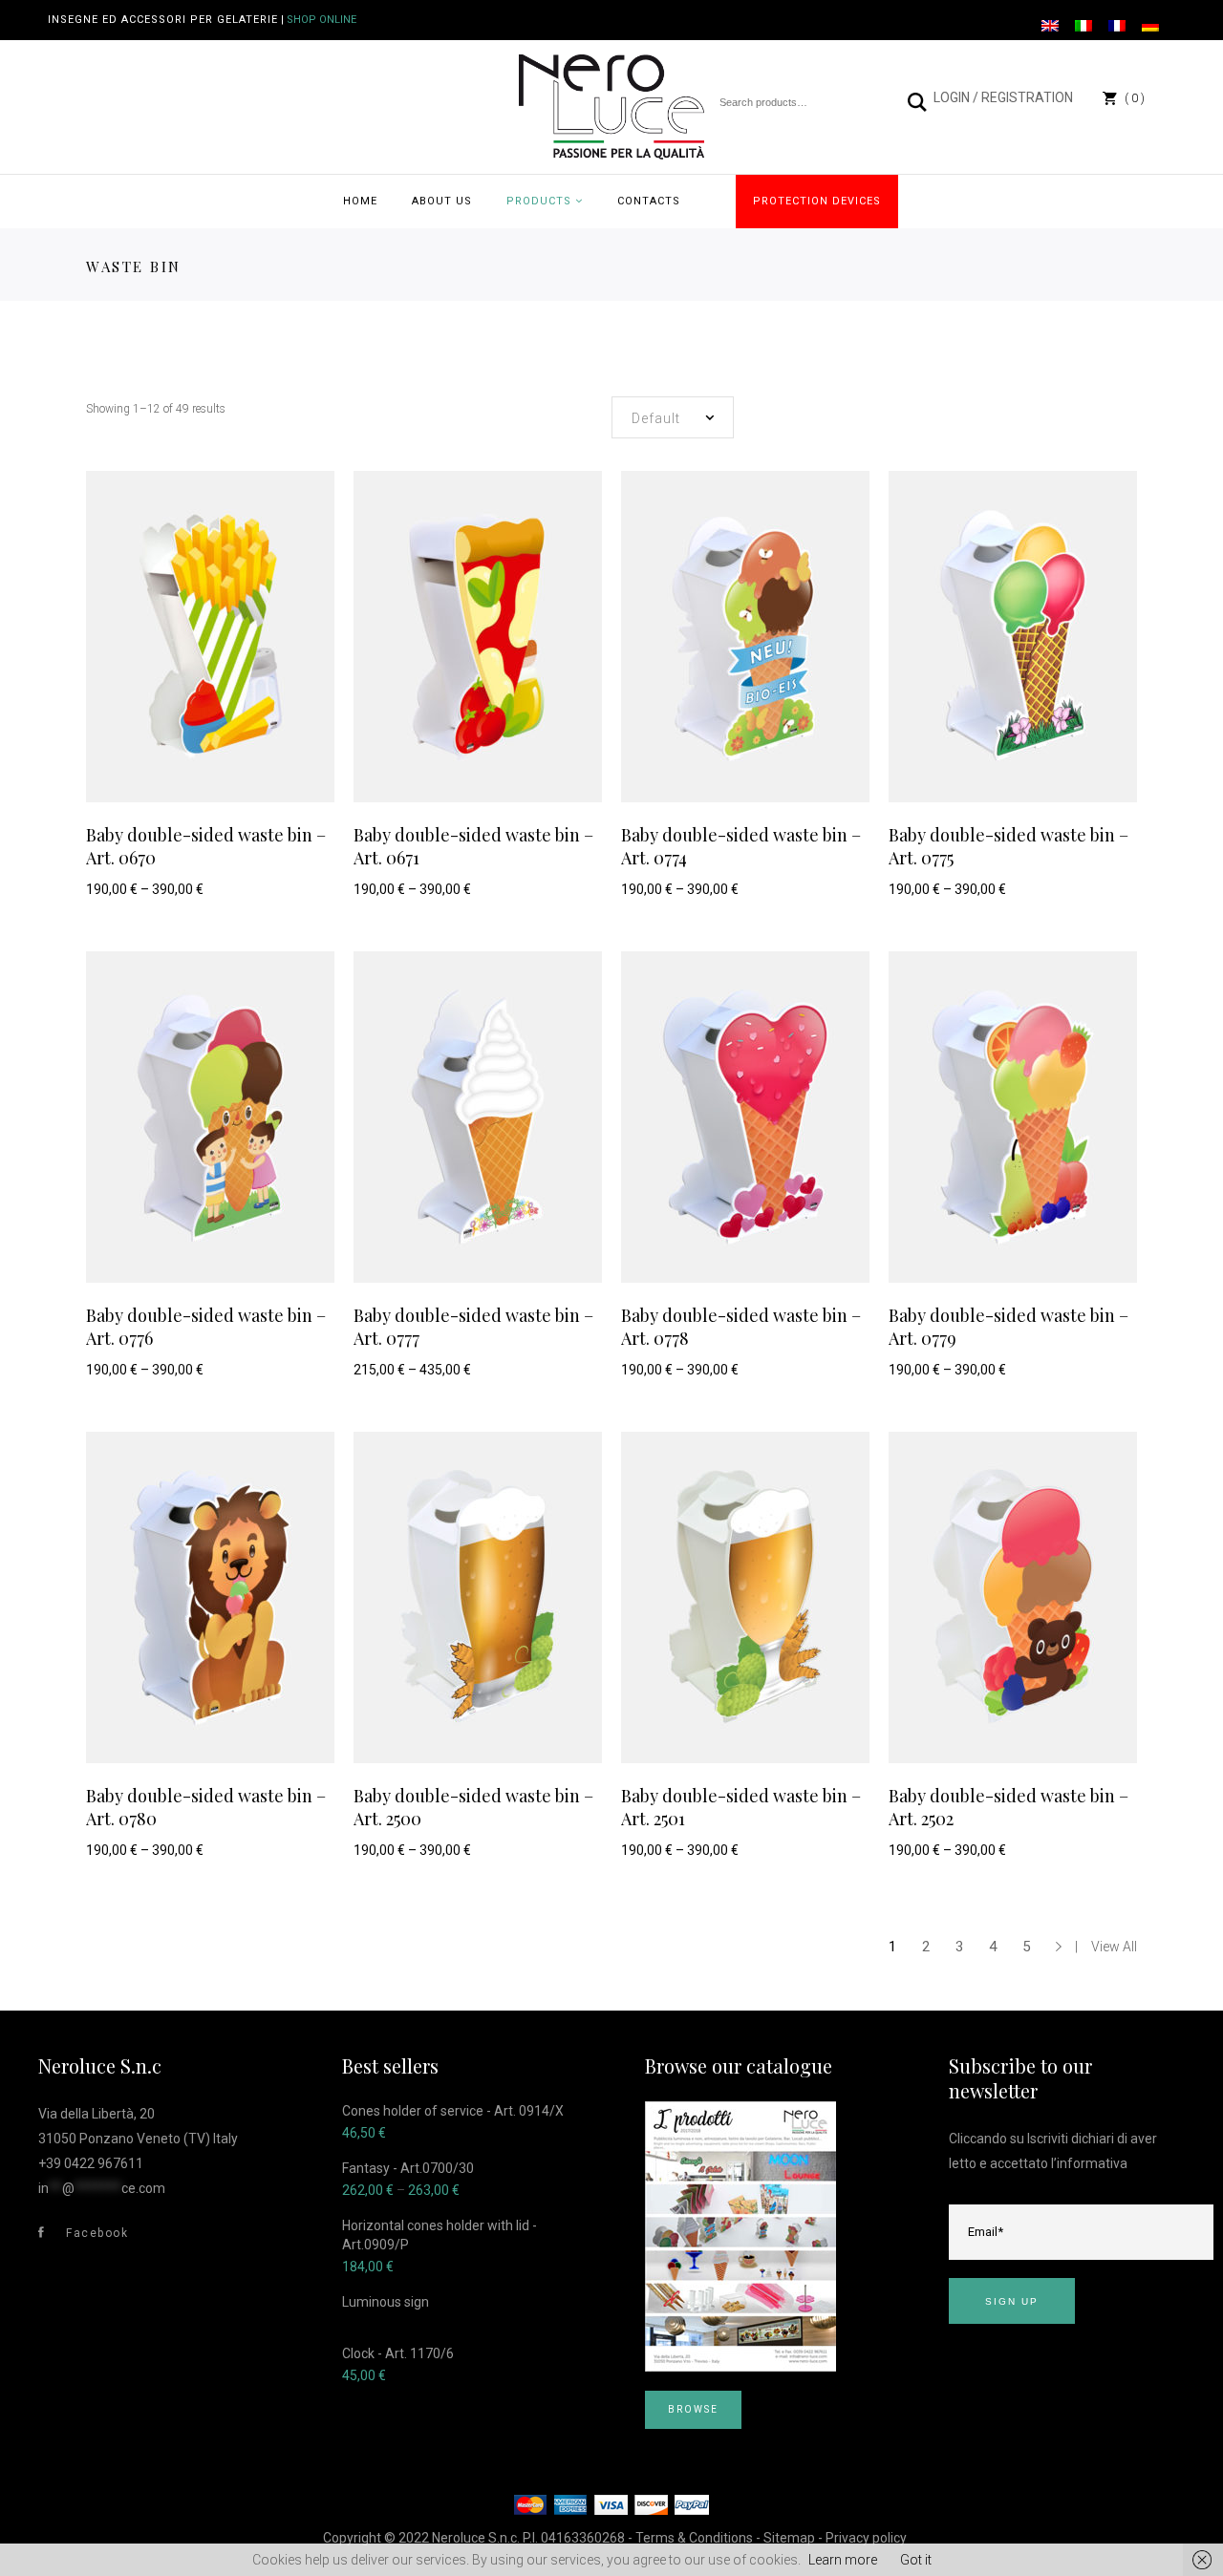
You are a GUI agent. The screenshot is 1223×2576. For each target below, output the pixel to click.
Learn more (843, 2560)
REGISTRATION (1027, 97)
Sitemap (789, 2538)
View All (1114, 1947)
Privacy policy (866, 2538)
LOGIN (952, 97)
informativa (1092, 2163)
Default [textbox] (656, 418)
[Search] (918, 102)
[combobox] (673, 417)
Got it (916, 2560)
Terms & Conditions (694, 2538)
